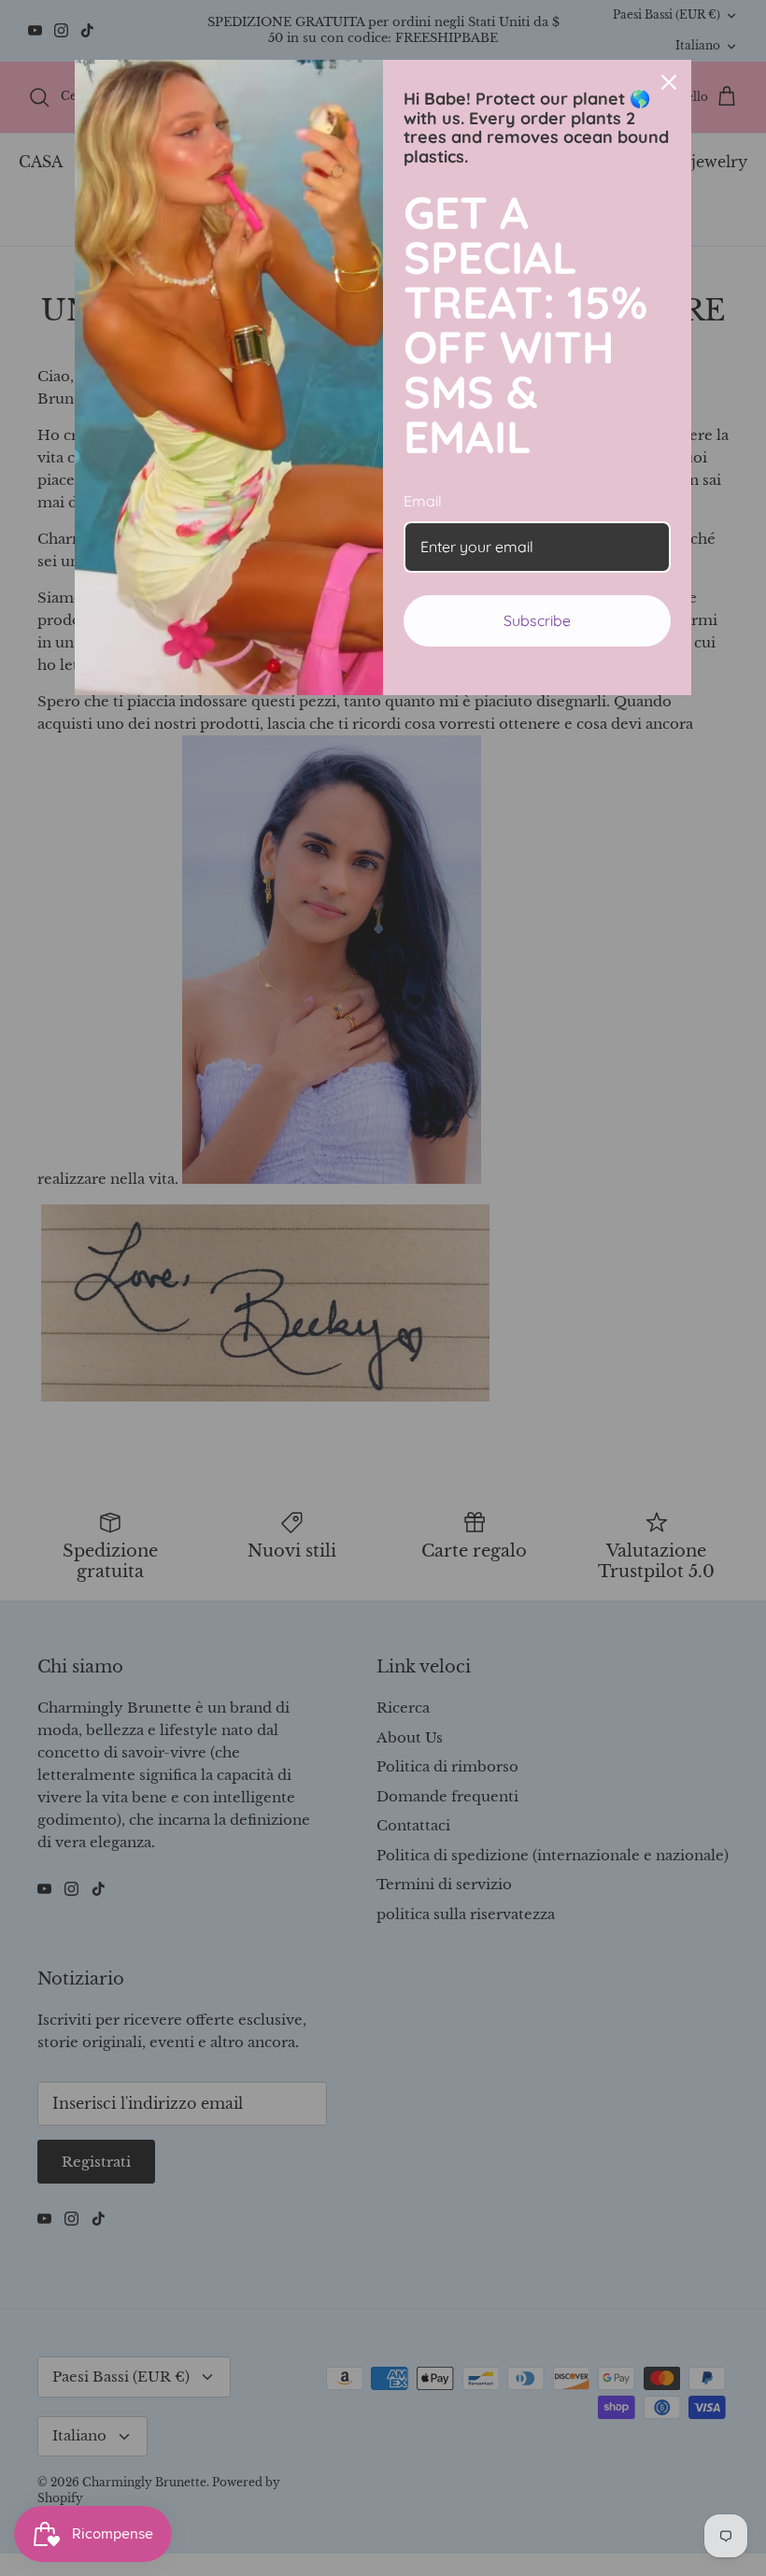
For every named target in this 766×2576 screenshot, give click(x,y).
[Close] (669, 82)
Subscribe (537, 620)
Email (423, 501)
